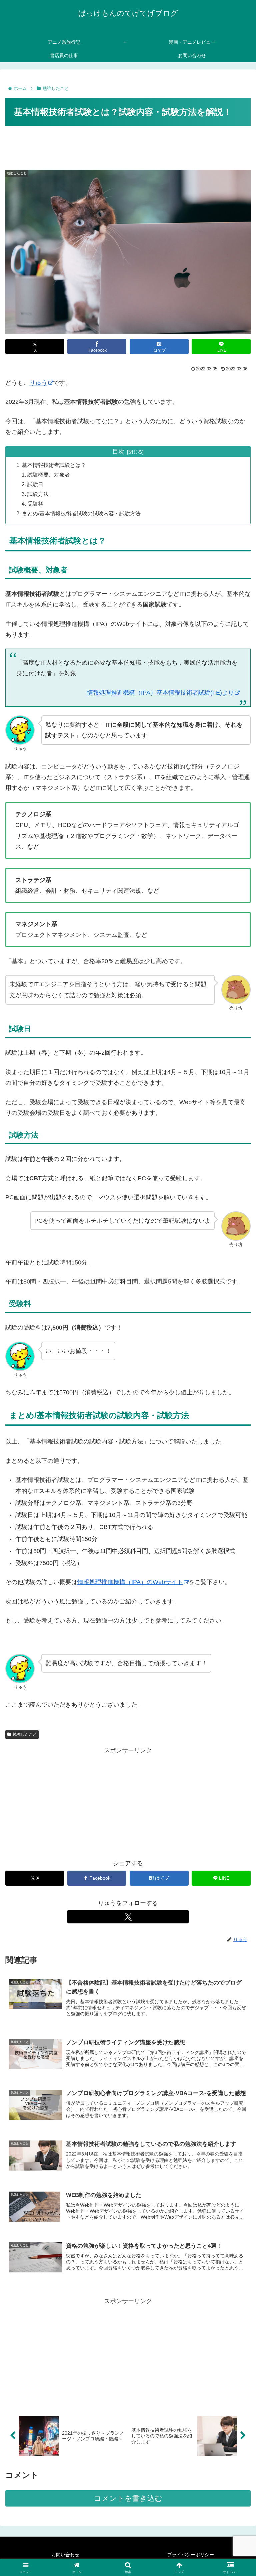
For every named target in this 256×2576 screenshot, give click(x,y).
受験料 (35, 504)
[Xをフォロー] (128, 1917)
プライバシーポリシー (191, 2555)
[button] (236, 1524)
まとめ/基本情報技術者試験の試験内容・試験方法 (81, 513)
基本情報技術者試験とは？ (54, 465)
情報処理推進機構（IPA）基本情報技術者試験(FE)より (160, 693)
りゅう (38, 383)
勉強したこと (25, 1734)
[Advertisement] (128, 146)
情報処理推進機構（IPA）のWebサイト (130, 1582)
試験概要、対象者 (49, 475)
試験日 (35, 484)
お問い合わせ (65, 2555)
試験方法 (38, 494)
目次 (118, 452)
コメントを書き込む (128, 2498)
